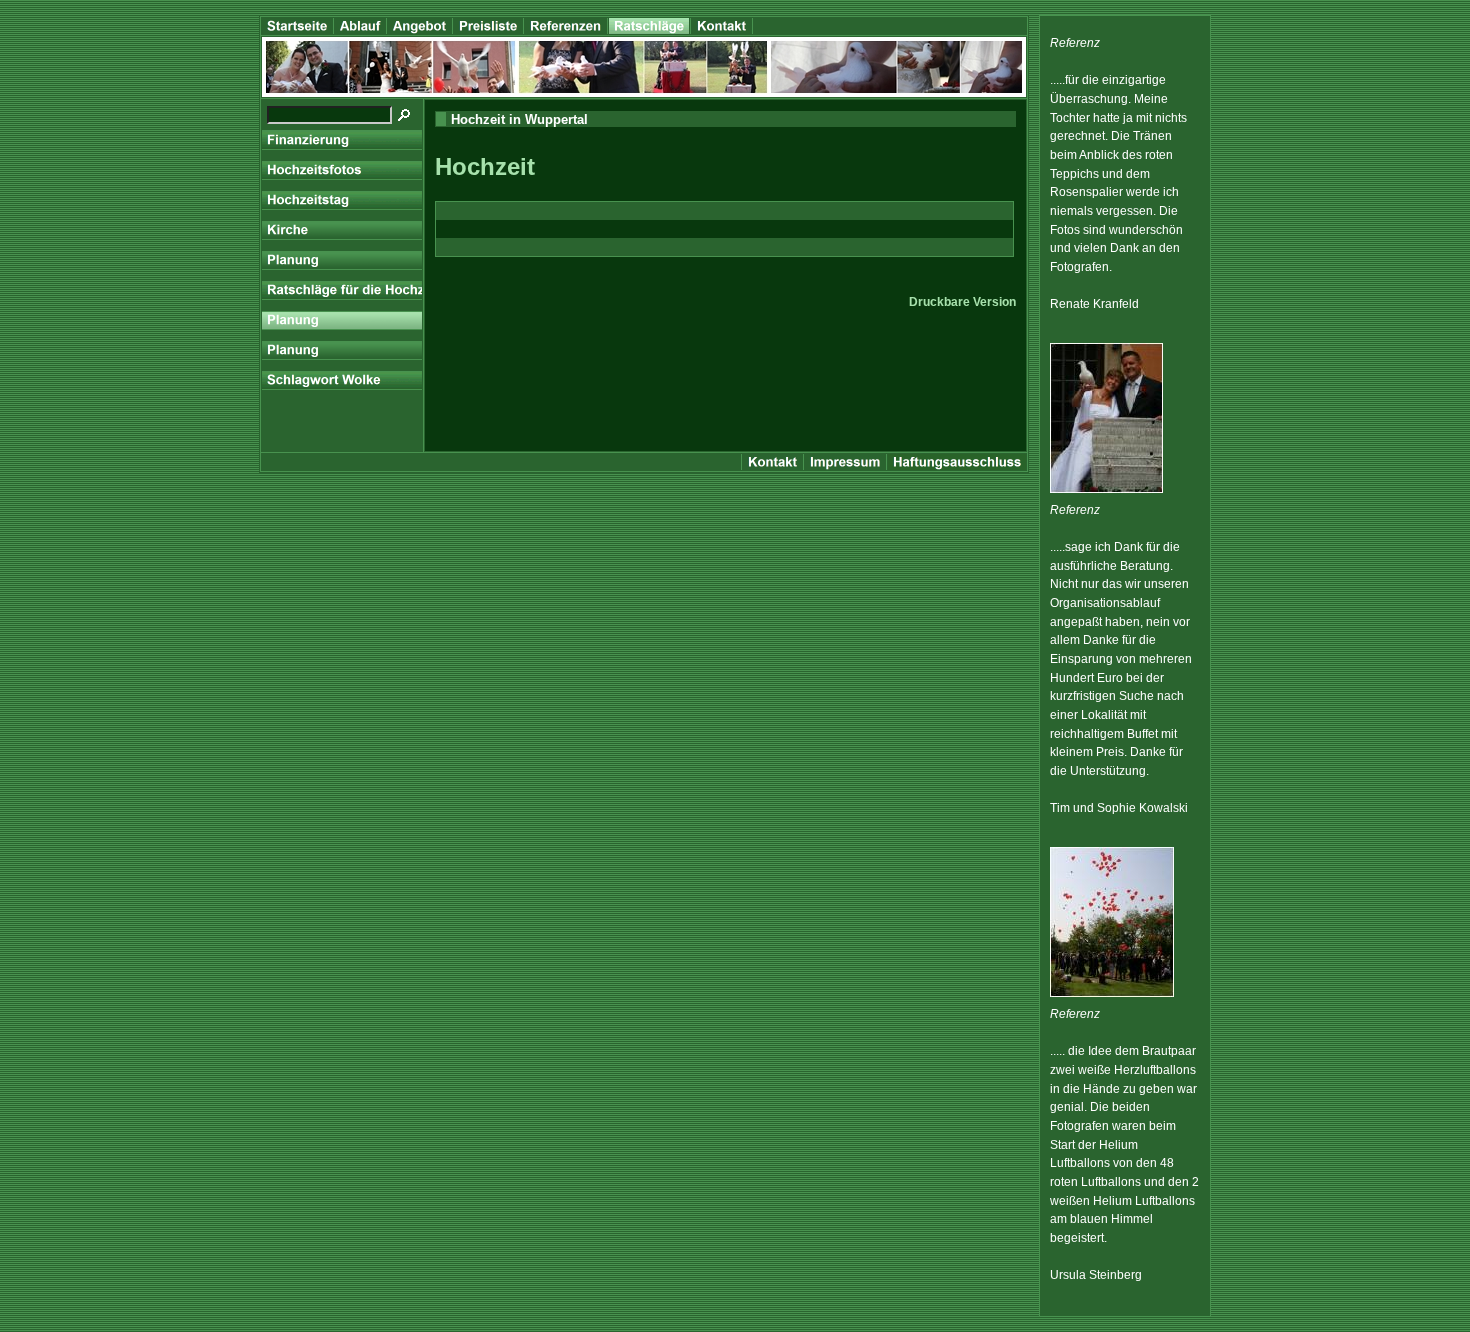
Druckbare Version (962, 302)
